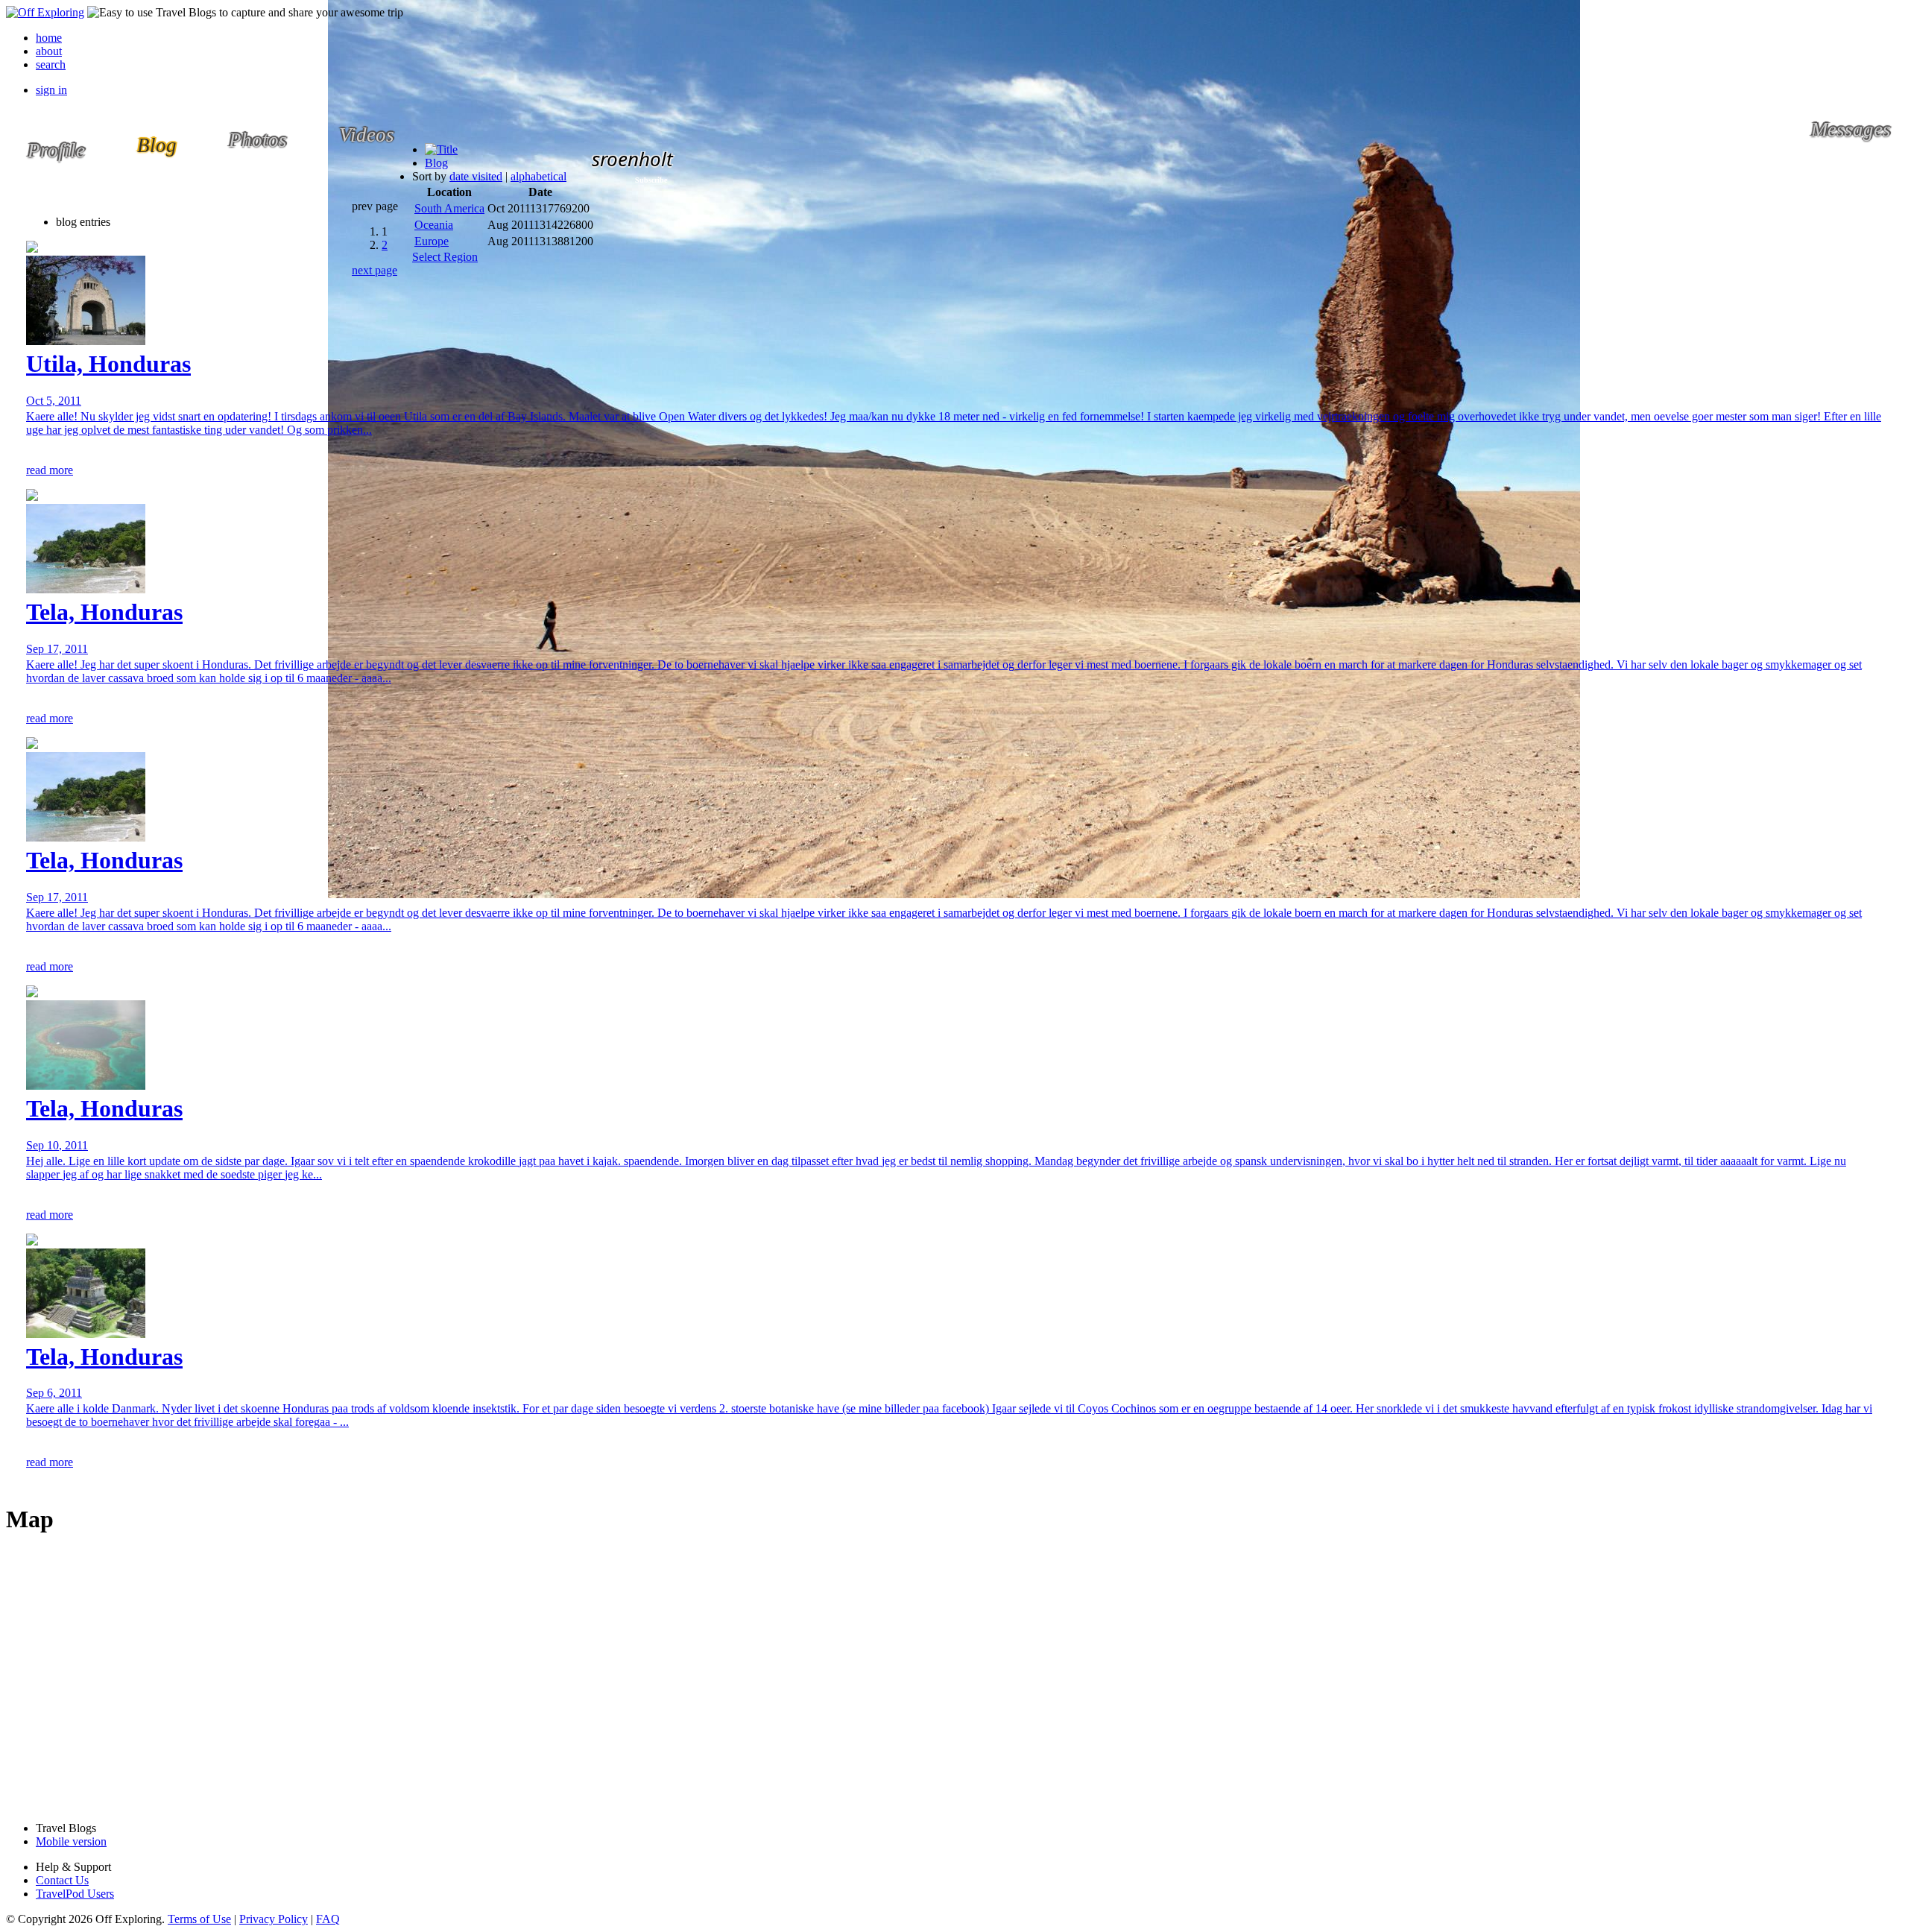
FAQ (328, 1919)
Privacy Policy (274, 1919)
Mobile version (71, 1841)
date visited (476, 176)
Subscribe (651, 180)
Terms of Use (199, 1919)
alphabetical (538, 176)
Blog (436, 163)
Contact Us (62, 1880)
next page (375, 270)
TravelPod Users (75, 1894)
